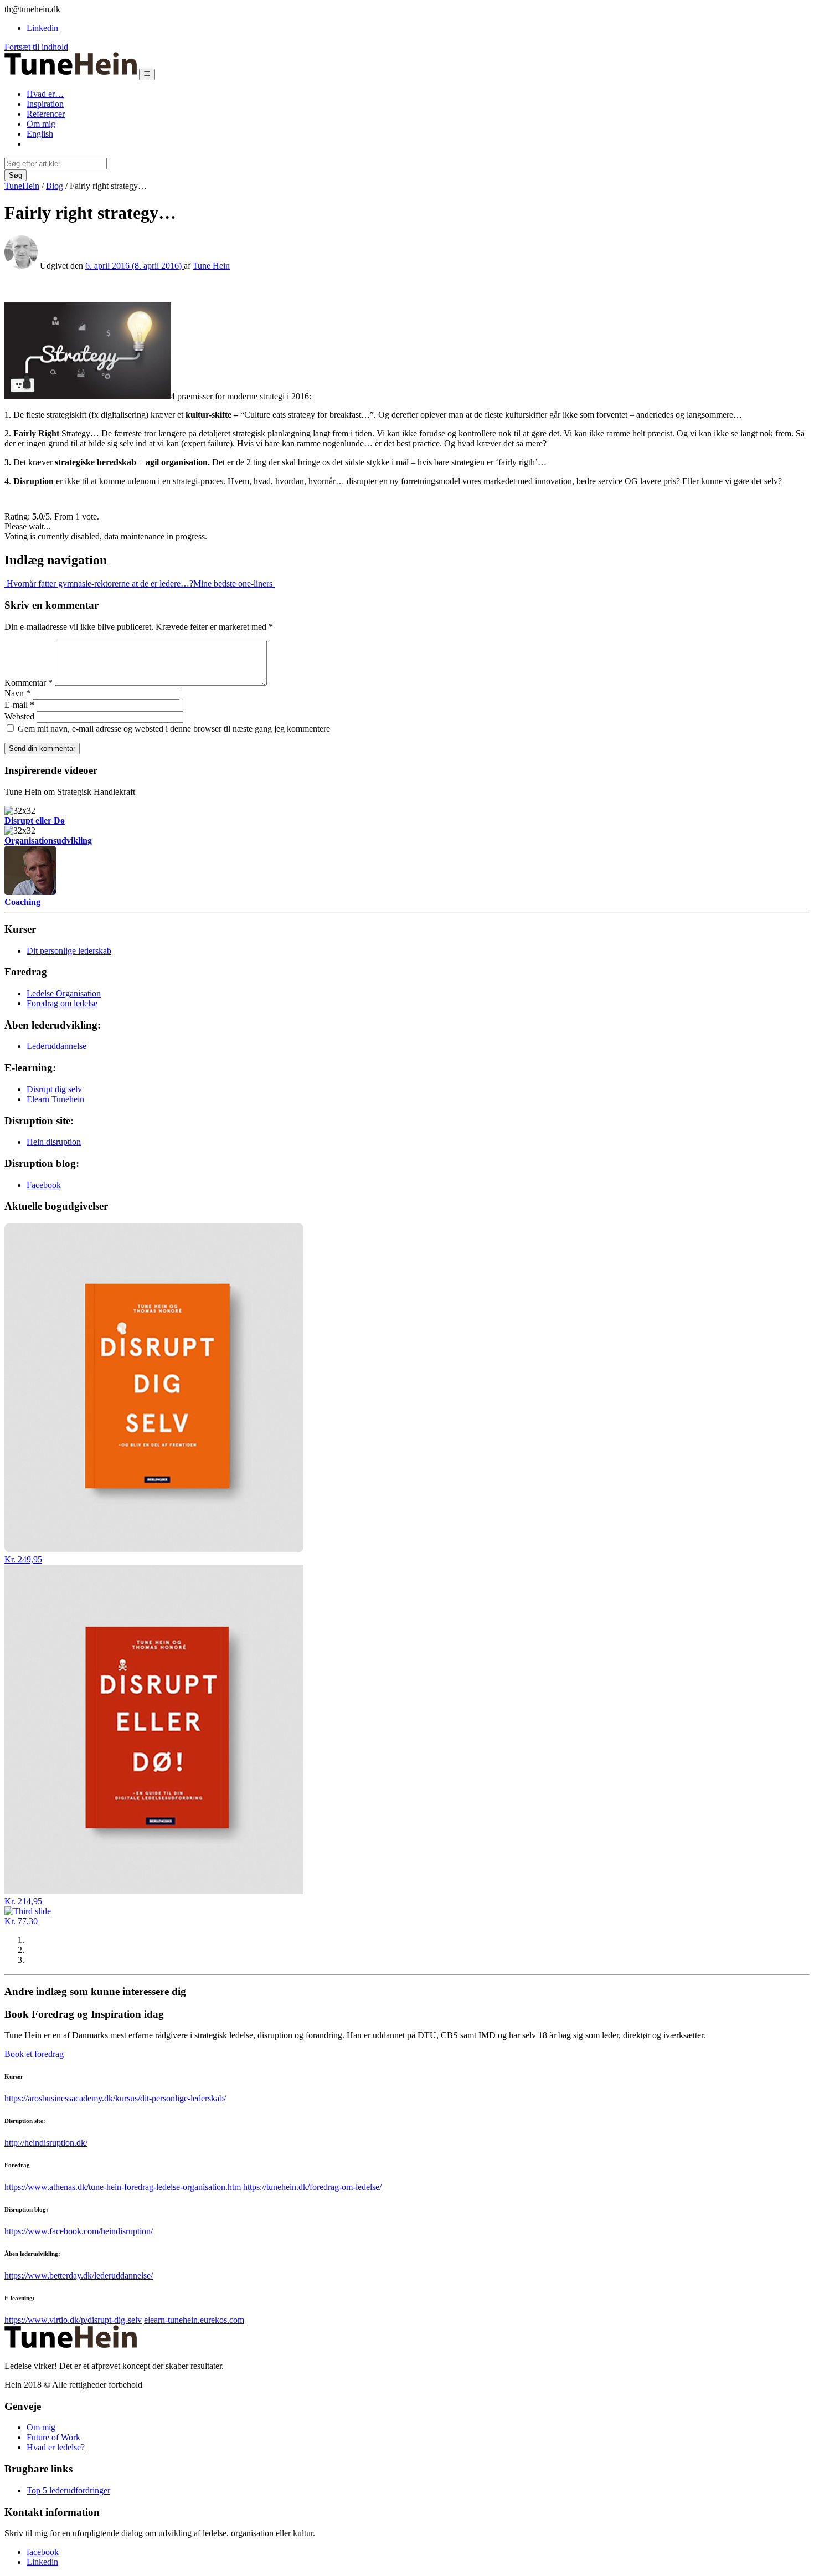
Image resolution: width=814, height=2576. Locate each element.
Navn (17, 693)
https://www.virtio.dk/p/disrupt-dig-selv (73, 2320)
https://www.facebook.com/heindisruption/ (79, 2231)
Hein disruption (54, 1142)
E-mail (19, 705)
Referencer (46, 114)
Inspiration (45, 104)
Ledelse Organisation (64, 993)
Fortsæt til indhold (36, 47)
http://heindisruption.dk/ (46, 2143)
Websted (19, 716)
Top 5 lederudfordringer (68, 2490)
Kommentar (29, 683)
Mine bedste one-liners (234, 583)
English (40, 134)
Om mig (41, 124)
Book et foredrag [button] (34, 2054)
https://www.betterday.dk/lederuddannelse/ (79, 2276)
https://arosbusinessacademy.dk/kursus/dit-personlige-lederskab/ (115, 2098)
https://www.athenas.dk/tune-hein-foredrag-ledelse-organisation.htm (123, 2187)
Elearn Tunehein (55, 1099)
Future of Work (53, 2437)
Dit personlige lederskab (69, 951)
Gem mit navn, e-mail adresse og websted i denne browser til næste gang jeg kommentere (174, 729)
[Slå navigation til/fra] (147, 74)
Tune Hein (211, 266)
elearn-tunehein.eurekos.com (194, 2320)
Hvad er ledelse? (56, 2447)
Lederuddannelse (56, 1046)
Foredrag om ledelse (62, 1003)
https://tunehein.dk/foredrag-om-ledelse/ (312, 2187)
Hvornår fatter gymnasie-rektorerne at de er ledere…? (99, 583)
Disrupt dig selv (54, 1089)
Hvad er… (45, 94)
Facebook (44, 1185)
